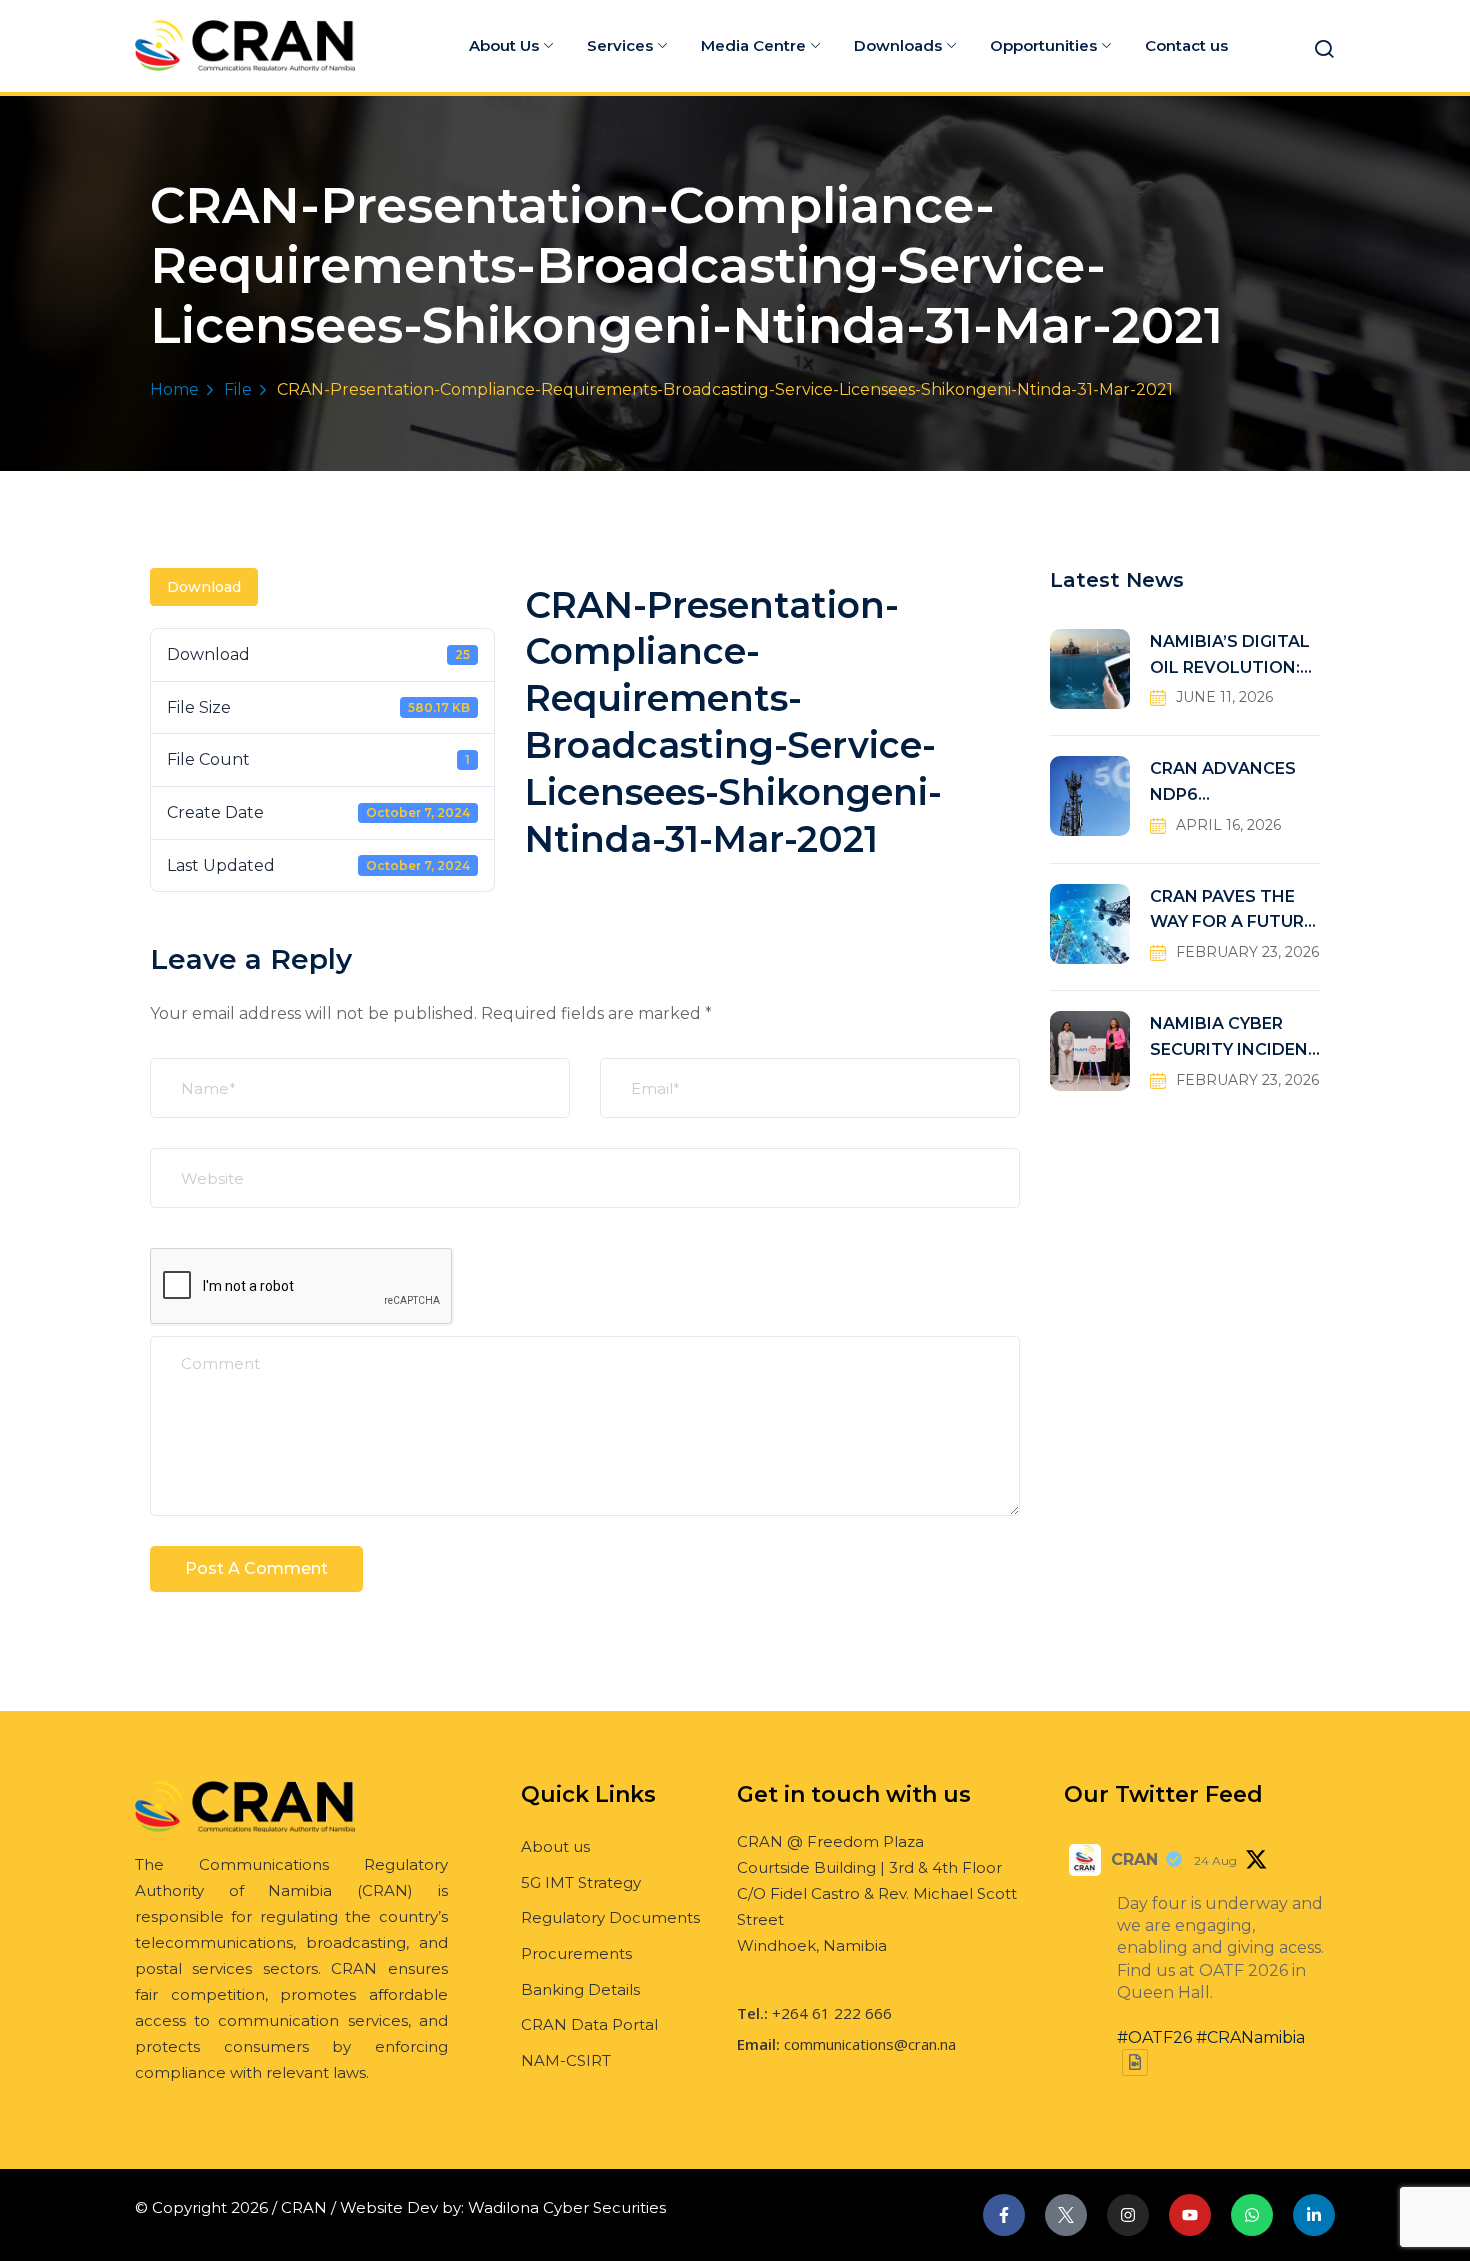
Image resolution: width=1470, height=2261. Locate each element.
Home (174, 389)
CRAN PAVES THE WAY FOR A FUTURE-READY (1235, 911)
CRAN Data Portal (589, 2024)
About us (555, 1846)
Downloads (898, 45)
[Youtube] (1190, 2215)
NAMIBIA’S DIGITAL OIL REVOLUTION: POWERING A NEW (1230, 656)
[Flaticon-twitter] (1066, 2215)
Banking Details (580, 1989)
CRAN (1134, 1859)
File (238, 389)
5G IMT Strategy (581, 1882)
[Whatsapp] (1252, 2215)
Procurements (576, 1953)
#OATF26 (1154, 2037)
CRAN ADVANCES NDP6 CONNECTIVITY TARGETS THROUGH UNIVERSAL (1235, 783)
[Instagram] (1128, 2215)
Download (204, 587)
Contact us (1186, 45)
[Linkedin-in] (1314, 2215)
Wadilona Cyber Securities (567, 2207)
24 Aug (1215, 1860)
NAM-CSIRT (566, 2060)
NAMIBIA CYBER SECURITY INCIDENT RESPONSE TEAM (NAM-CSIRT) (1235, 1038)
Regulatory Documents (610, 1917)
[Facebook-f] (1004, 2215)
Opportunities (1043, 45)
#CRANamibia (1250, 2037)
